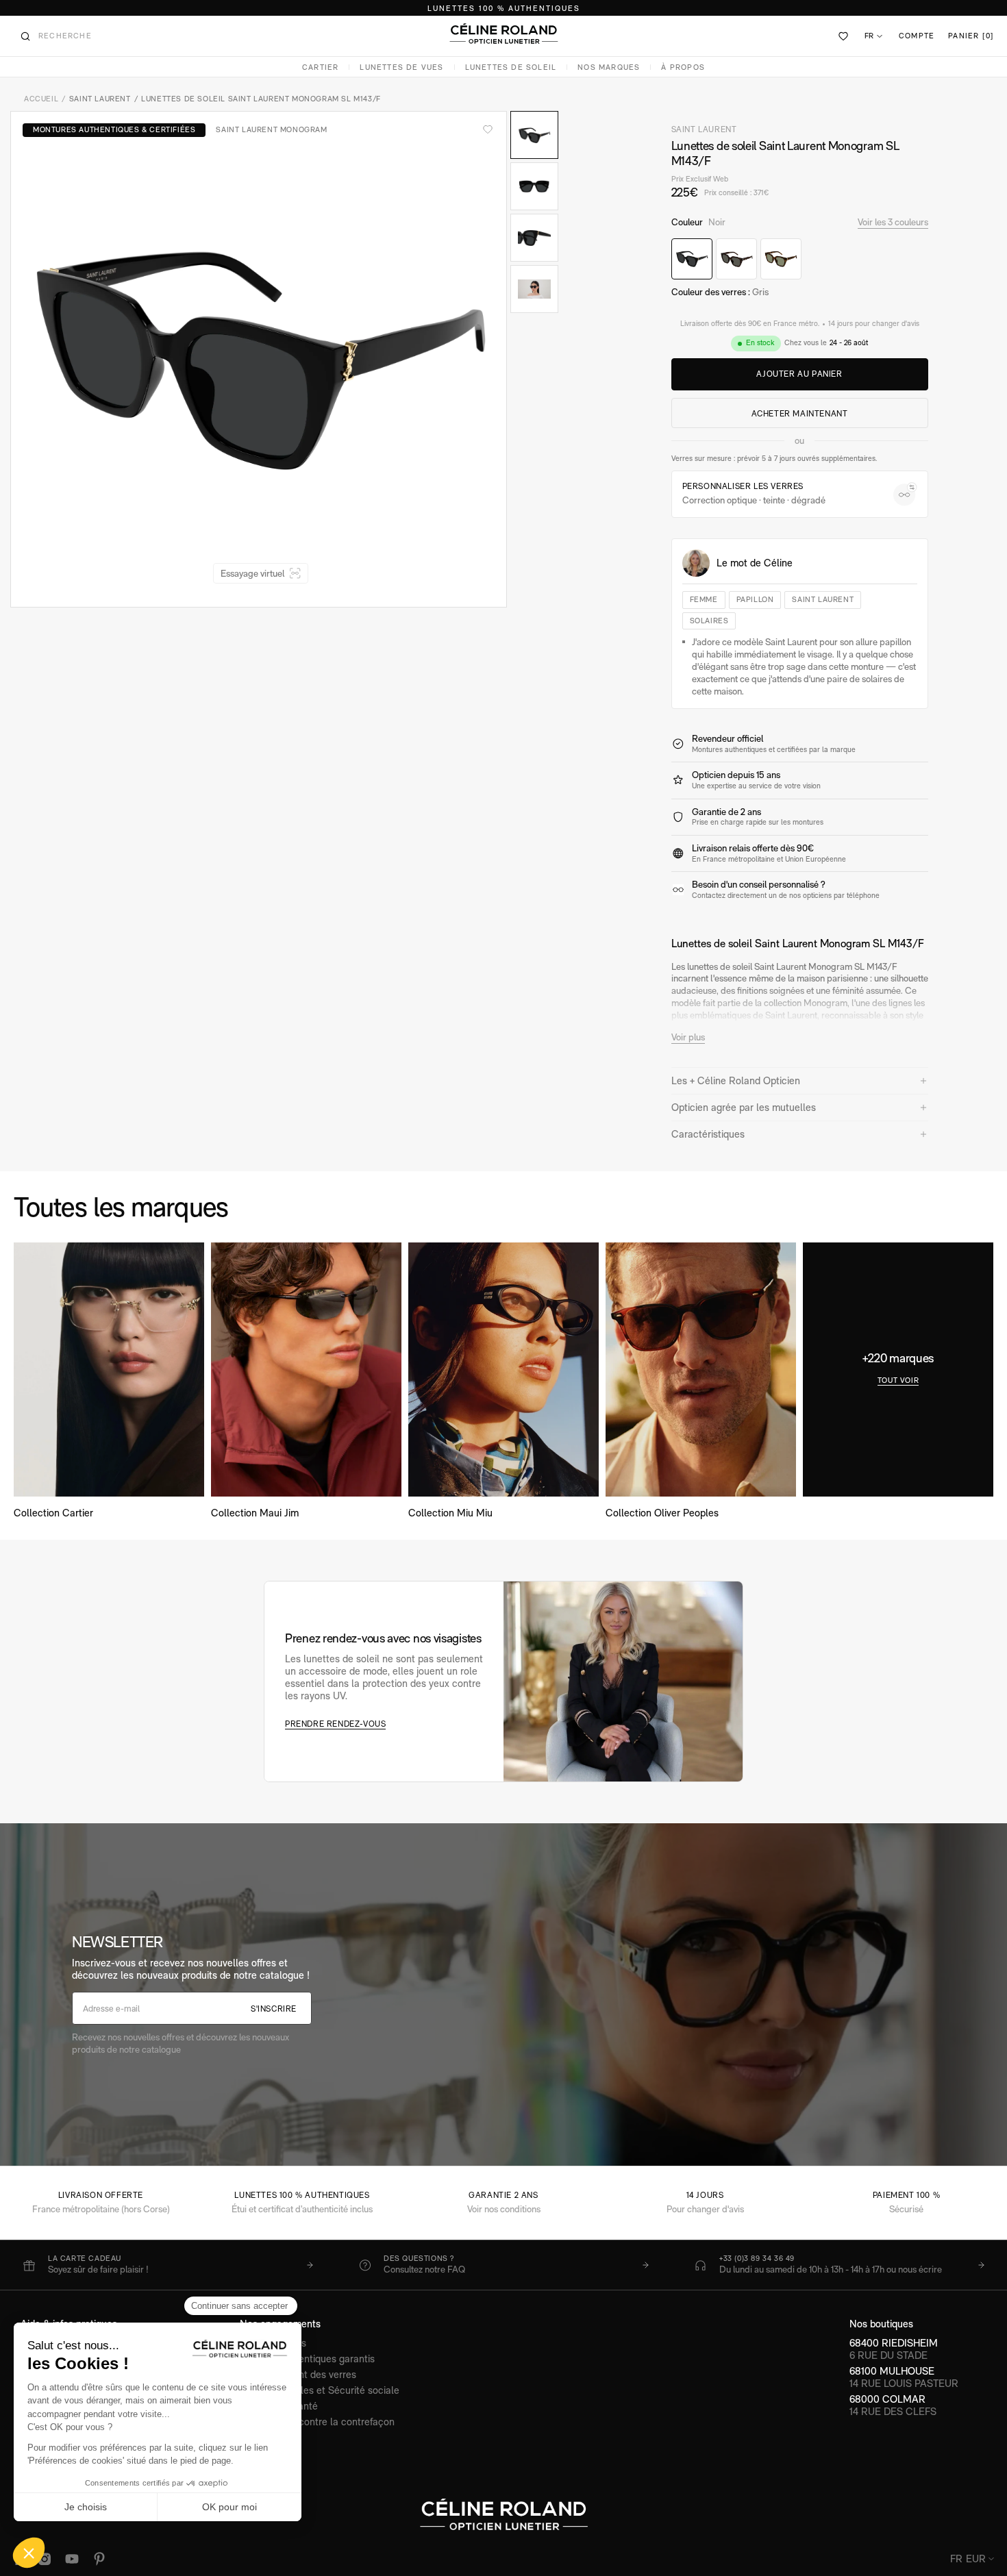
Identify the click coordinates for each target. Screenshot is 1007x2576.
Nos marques (609, 67)
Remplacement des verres (298, 2374)
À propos (683, 67)
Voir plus (688, 1037)
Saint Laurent (100, 99)
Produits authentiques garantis (307, 2359)
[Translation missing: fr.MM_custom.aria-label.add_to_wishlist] (488, 129)
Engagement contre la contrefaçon (317, 2422)
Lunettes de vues (401, 67)
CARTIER (320, 67)
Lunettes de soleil (511, 67)
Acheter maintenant (800, 414)
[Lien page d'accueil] (503, 34)
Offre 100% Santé (279, 2406)
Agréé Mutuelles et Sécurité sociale (320, 2390)
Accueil (41, 99)
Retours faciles (273, 2343)
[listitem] (168, 2265)
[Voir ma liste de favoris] (844, 36)
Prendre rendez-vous (335, 1724)
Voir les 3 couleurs (893, 222)
